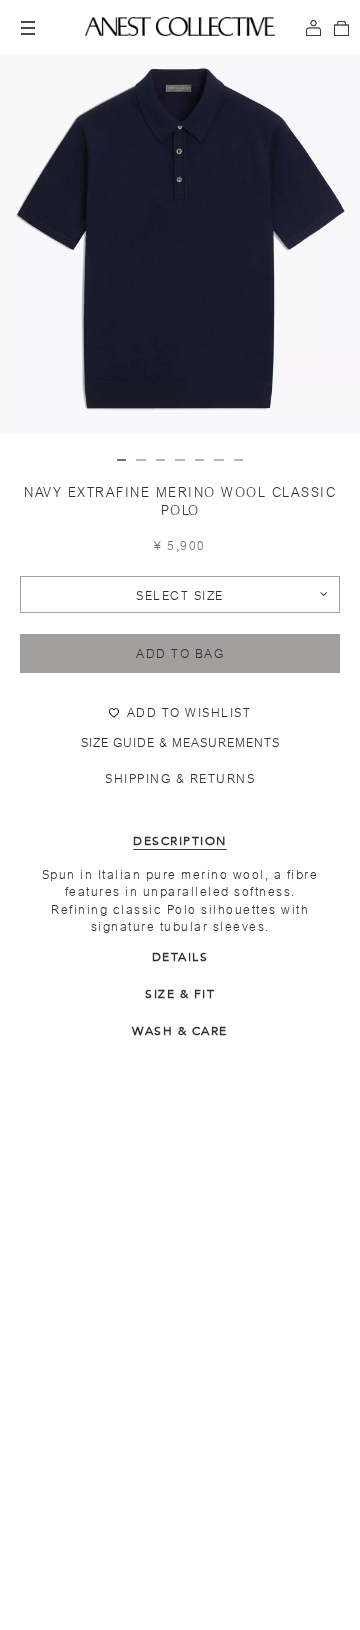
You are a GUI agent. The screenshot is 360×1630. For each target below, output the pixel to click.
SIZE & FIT (180, 994)
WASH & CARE (180, 1031)
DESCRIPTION (180, 841)
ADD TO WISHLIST (189, 713)
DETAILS (180, 957)
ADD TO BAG (180, 654)
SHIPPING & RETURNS (180, 779)
